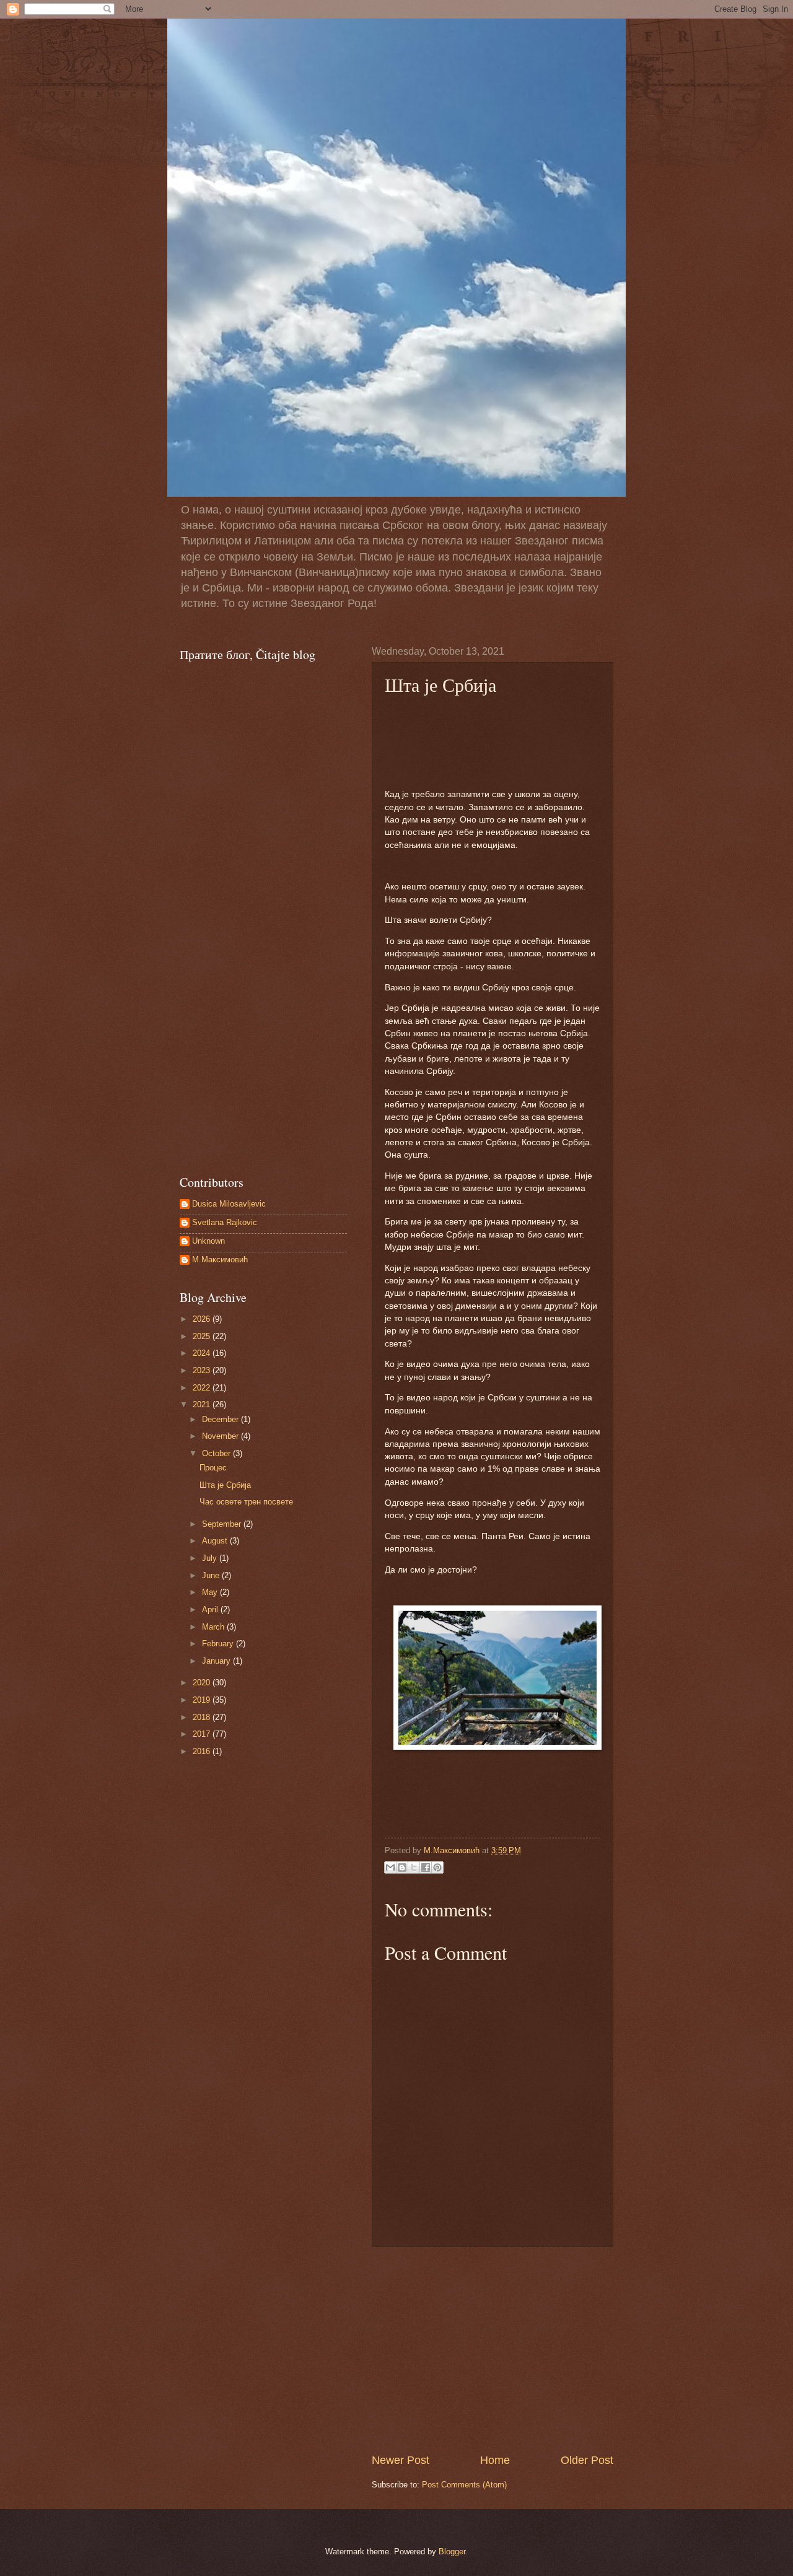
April (211, 1609)
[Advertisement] (493, 2350)
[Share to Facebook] (426, 1867)
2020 (203, 1683)
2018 (203, 1717)
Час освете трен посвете (246, 1502)
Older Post (587, 2460)
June (212, 1575)
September (223, 1524)
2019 (203, 1700)
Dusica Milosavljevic (229, 1204)
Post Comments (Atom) (464, 2485)
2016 (203, 1751)
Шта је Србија (225, 1485)
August (216, 1541)
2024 (203, 1353)
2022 (203, 1388)
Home (495, 2460)
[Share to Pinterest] (437, 1867)
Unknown (208, 1241)
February (219, 1644)
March (214, 1627)
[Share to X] (414, 1867)
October (217, 1453)
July (211, 1558)
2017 (203, 1734)
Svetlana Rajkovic (225, 1222)
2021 (203, 1404)
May (211, 1592)
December (221, 1419)
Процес (213, 1468)
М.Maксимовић (220, 1260)
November (221, 1436)
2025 (203, 1336)
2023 (203, 1370)
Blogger (452, 2552)
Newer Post (401, 2460)
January (217, 1661)
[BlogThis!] (402, 1867)
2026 (203, 1319)
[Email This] (390, 1867)
